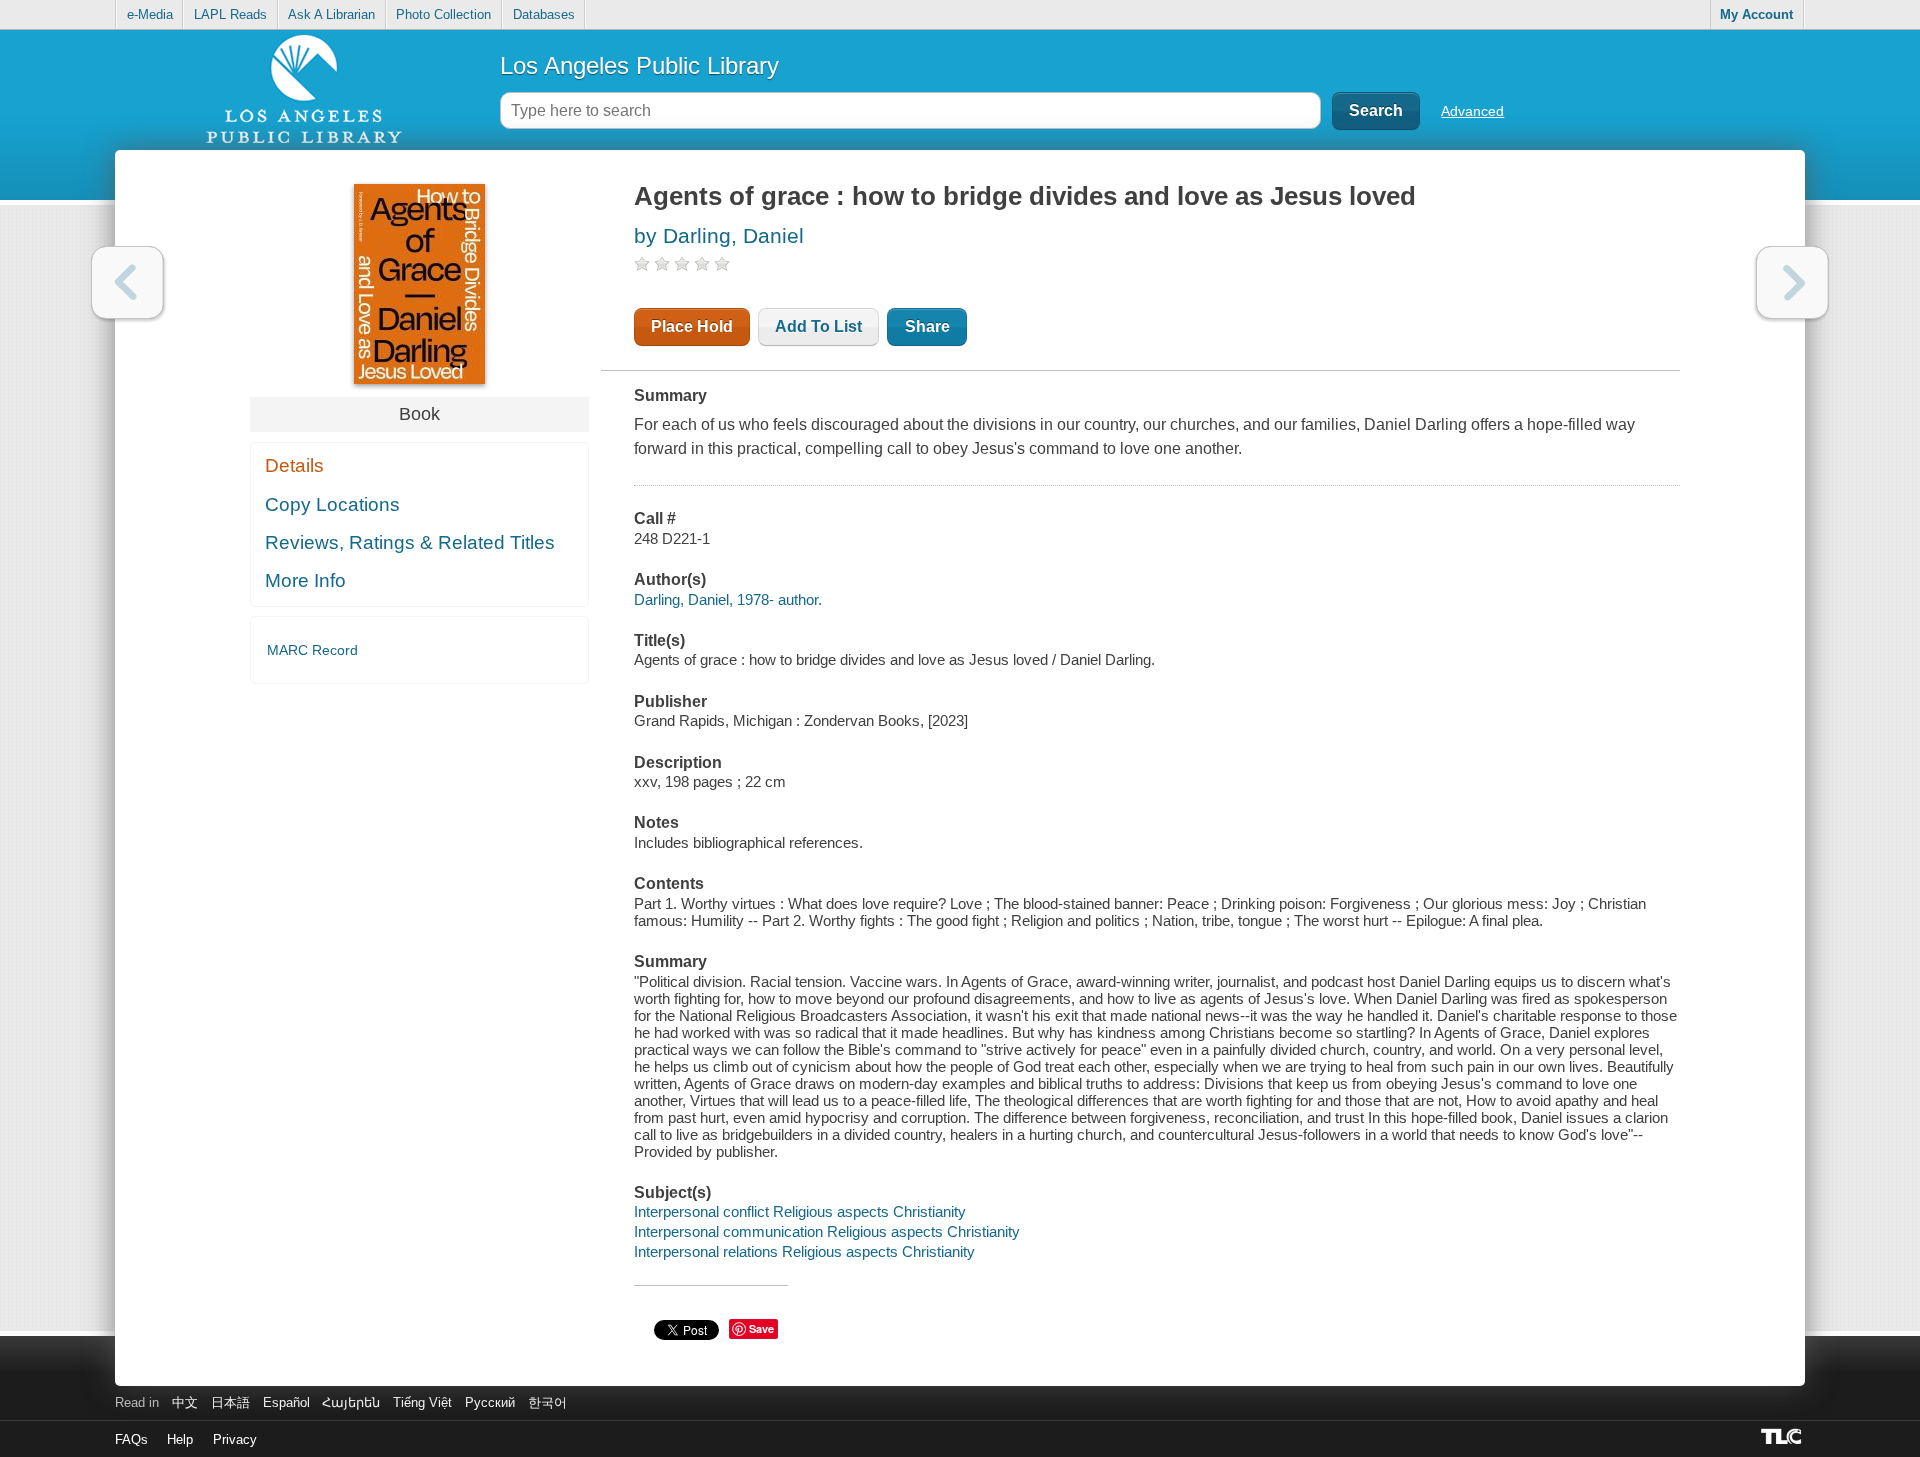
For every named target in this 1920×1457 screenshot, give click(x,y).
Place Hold (692, 326)
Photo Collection (443, 14)
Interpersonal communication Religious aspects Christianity (827, 1231)
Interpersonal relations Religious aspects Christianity (804, 1251)
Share (927, 326)
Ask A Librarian (331, 14)
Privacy (235, 1439)
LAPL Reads (230, 14)
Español (286, 1402)
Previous (127, 282)
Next (1792, 282)
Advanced (1472, 111)
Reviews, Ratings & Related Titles (410, 542)
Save (761, 1328)
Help (180, 1439)
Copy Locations (332, 504)
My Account (1756, 14)
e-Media (150, 14)
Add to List (818, 326)
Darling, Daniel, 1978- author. (728, 599)
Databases (544, 14)
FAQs (131, 1439)
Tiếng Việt (422, 1402)
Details (294, 465)
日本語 (230, 1402)
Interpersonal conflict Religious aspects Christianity (800, 1211)
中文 (185, 1402)
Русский (490, 1402)
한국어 (547, 1402)
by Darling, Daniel (719, 235)
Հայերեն (351, 1402)
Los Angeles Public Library (639, 65)
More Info (305, 580)
